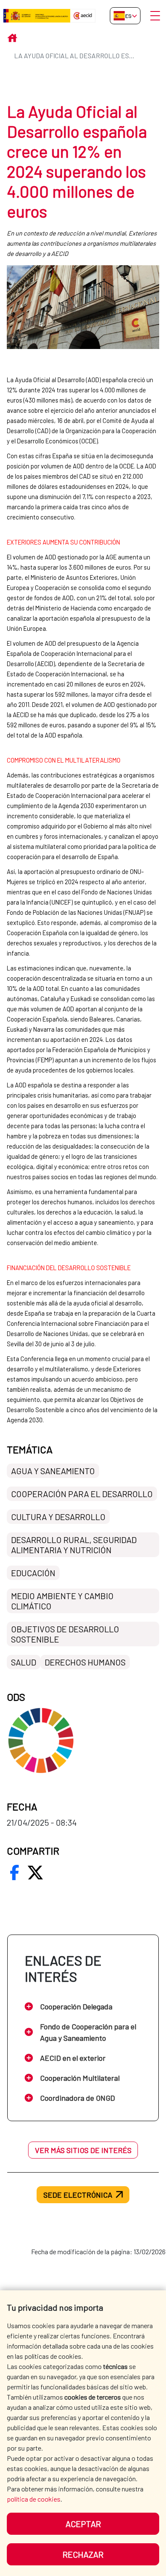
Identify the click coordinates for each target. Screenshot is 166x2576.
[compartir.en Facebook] (14, 1872)
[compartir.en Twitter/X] (35, 1872)
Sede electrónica (78, 2195)
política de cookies (34, 2499)
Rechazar (83, 2554)
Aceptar (83, 2524)
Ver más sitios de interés (83, 2150)
